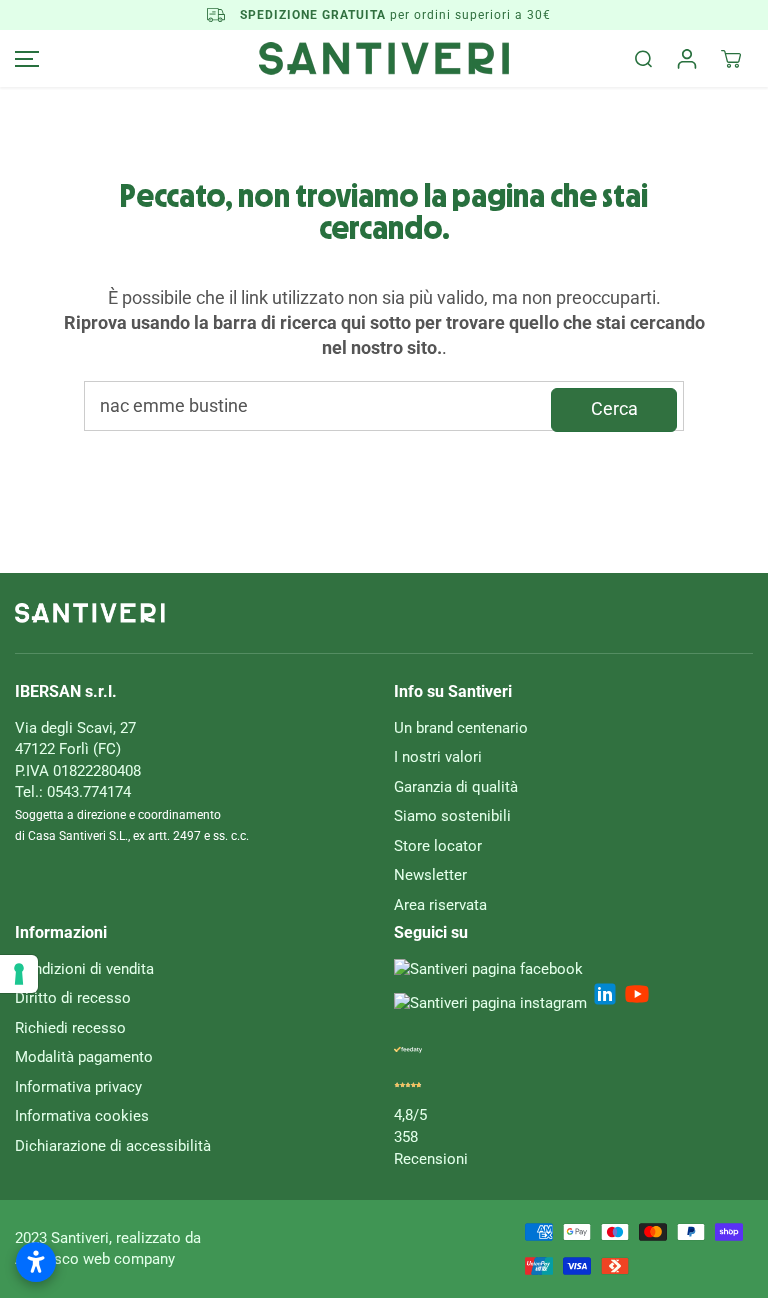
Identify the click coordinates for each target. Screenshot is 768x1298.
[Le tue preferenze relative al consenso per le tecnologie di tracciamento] (19, 974)
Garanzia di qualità (456, 787)
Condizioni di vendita (84, 969)
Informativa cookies (82, 1116)
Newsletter (430, 875)
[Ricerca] (643, 59)
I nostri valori (438, 757)
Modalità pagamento (84, 1057)
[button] (24, 58)
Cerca (614, 409)
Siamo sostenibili (452, 816)
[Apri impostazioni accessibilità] (36, 1262)
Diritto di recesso (73, 998)
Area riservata (440, 905)
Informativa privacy (78, 1087)
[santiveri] (384, 58)
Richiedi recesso (70, 1028)
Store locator (438, 846)
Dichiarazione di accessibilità (113, 1146)
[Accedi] (687, 59)
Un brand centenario (461, 728)
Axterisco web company (95, 1259)
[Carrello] (731, 59)
